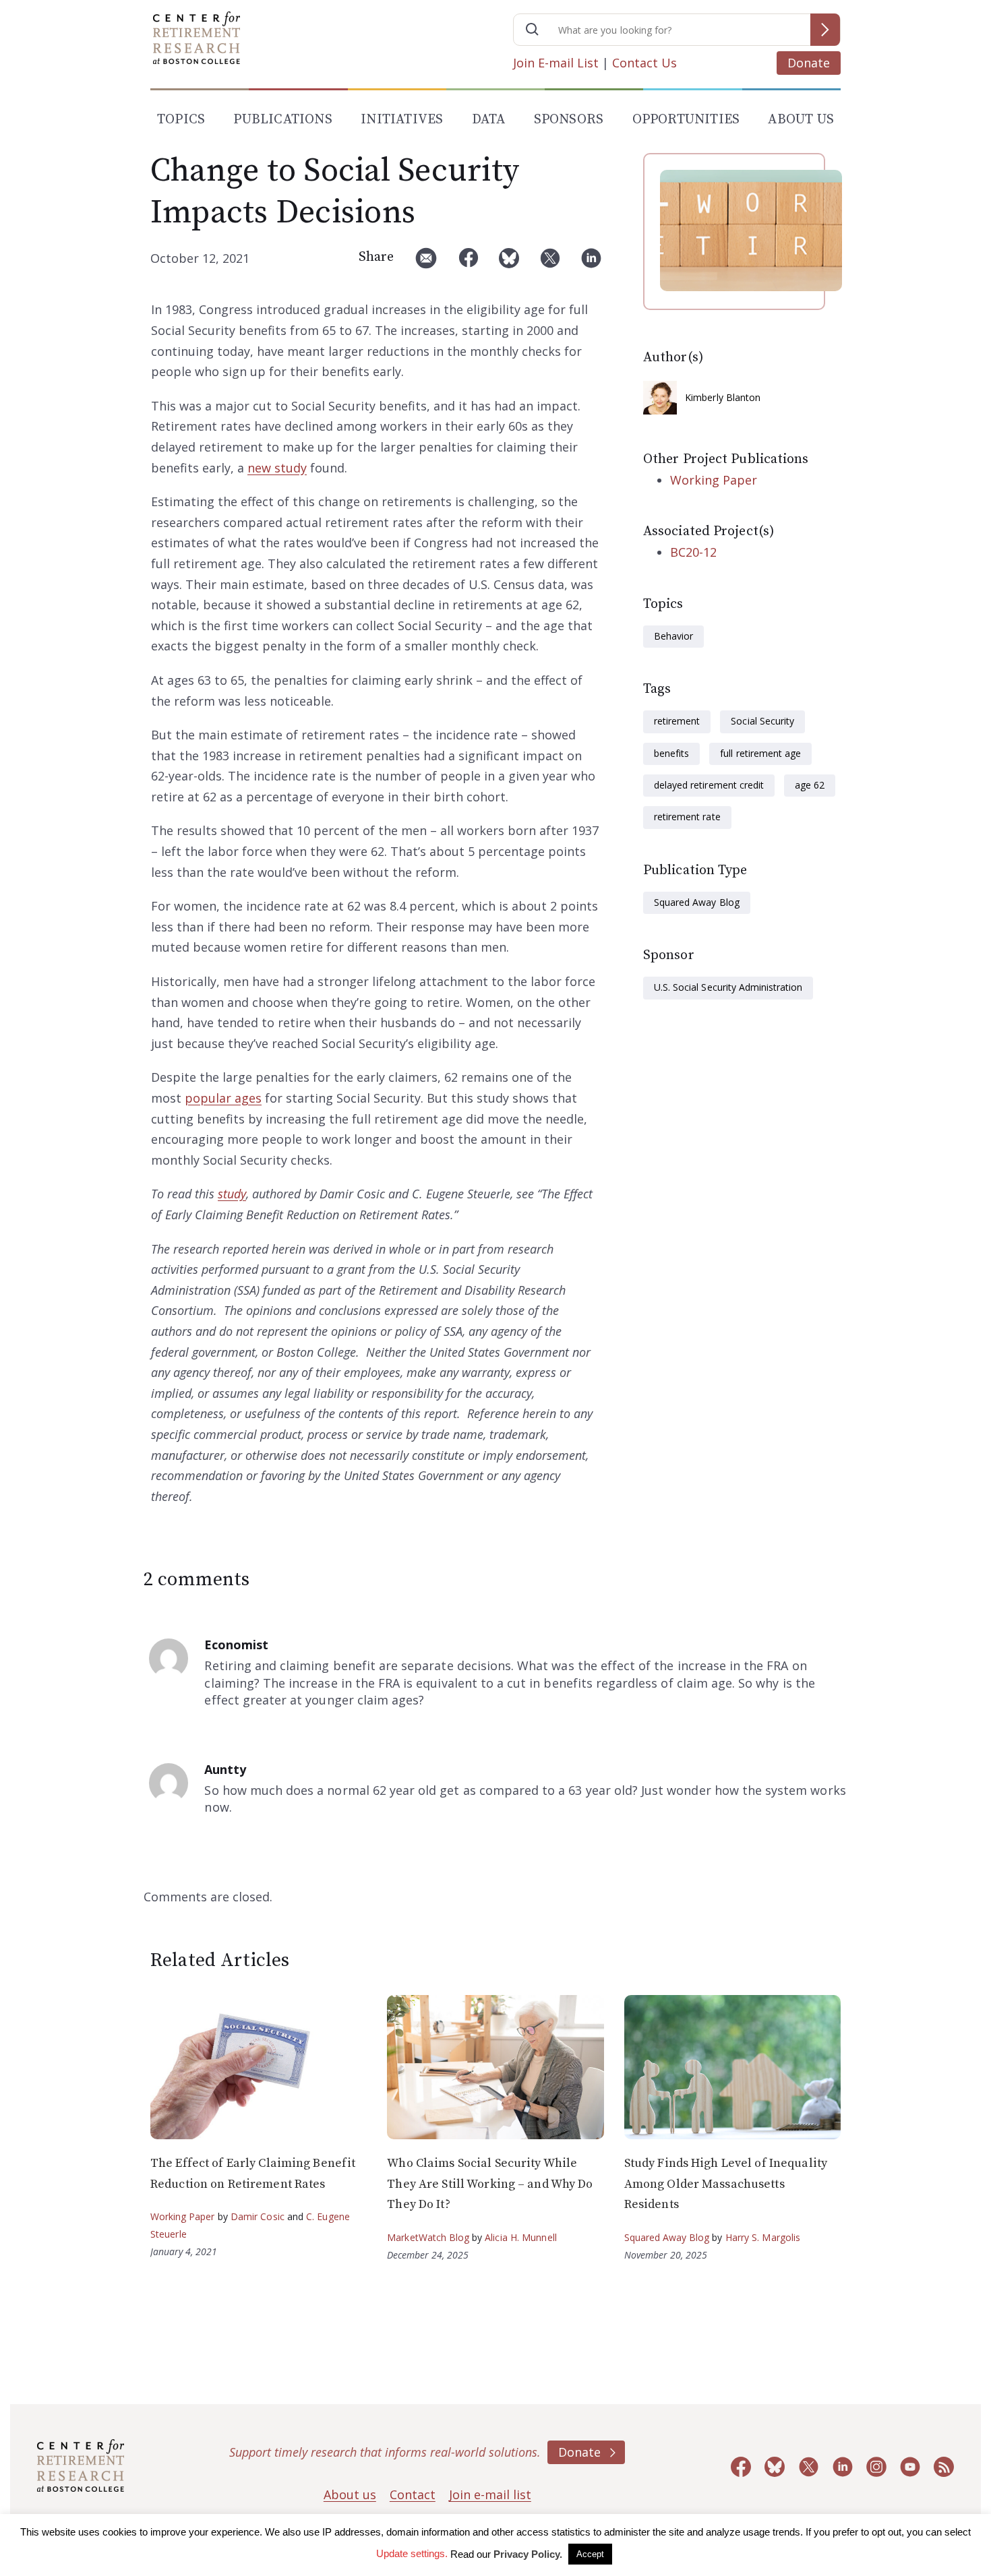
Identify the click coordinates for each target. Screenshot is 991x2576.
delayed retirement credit (709, 785)
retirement (677, 721)
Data (489, 120)
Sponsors (569, 120)
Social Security (762, 721)
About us (350, 2494)
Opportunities (686, 120)
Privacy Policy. (528, 2554)
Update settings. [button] (412, 2553)
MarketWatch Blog (428, 2237)
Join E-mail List (556, 63)
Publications (282, 120)
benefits (671, 753)
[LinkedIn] (591, 263)
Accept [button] (590, 2554)
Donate (809, 63)
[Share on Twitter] (550, 263)
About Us (801, 120)
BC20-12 (693, 552)
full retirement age (760, 753)
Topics (181, 120)
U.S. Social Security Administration (728, 987)
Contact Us (644, 63)
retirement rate (687, 817)
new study (277, 468)
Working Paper (714, 480)
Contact (413, 2494)
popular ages (223, 1098)
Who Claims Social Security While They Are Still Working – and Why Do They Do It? (490, 2184)
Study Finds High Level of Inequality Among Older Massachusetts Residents (726, 2184)
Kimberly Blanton (723, 397)
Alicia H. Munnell (521, 2237)
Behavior (673, 636)
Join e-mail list (490, 2494)
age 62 (810, 785)
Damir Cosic (258, 2216)
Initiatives (402, 120)
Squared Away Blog (697, 902)
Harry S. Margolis (763, 2237)
